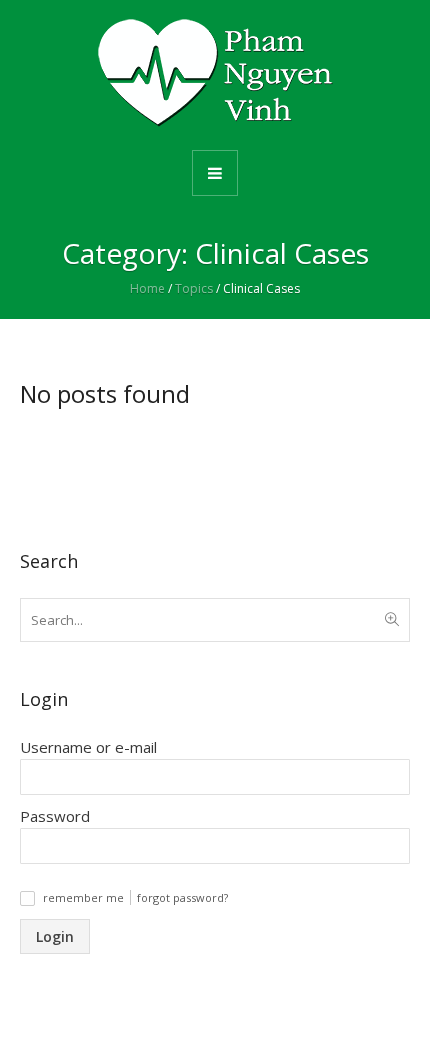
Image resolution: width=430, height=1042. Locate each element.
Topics (194, 288)
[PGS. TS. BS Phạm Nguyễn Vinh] (215, 73)
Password (55, 816)
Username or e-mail (88, 747)
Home (147, 288)
